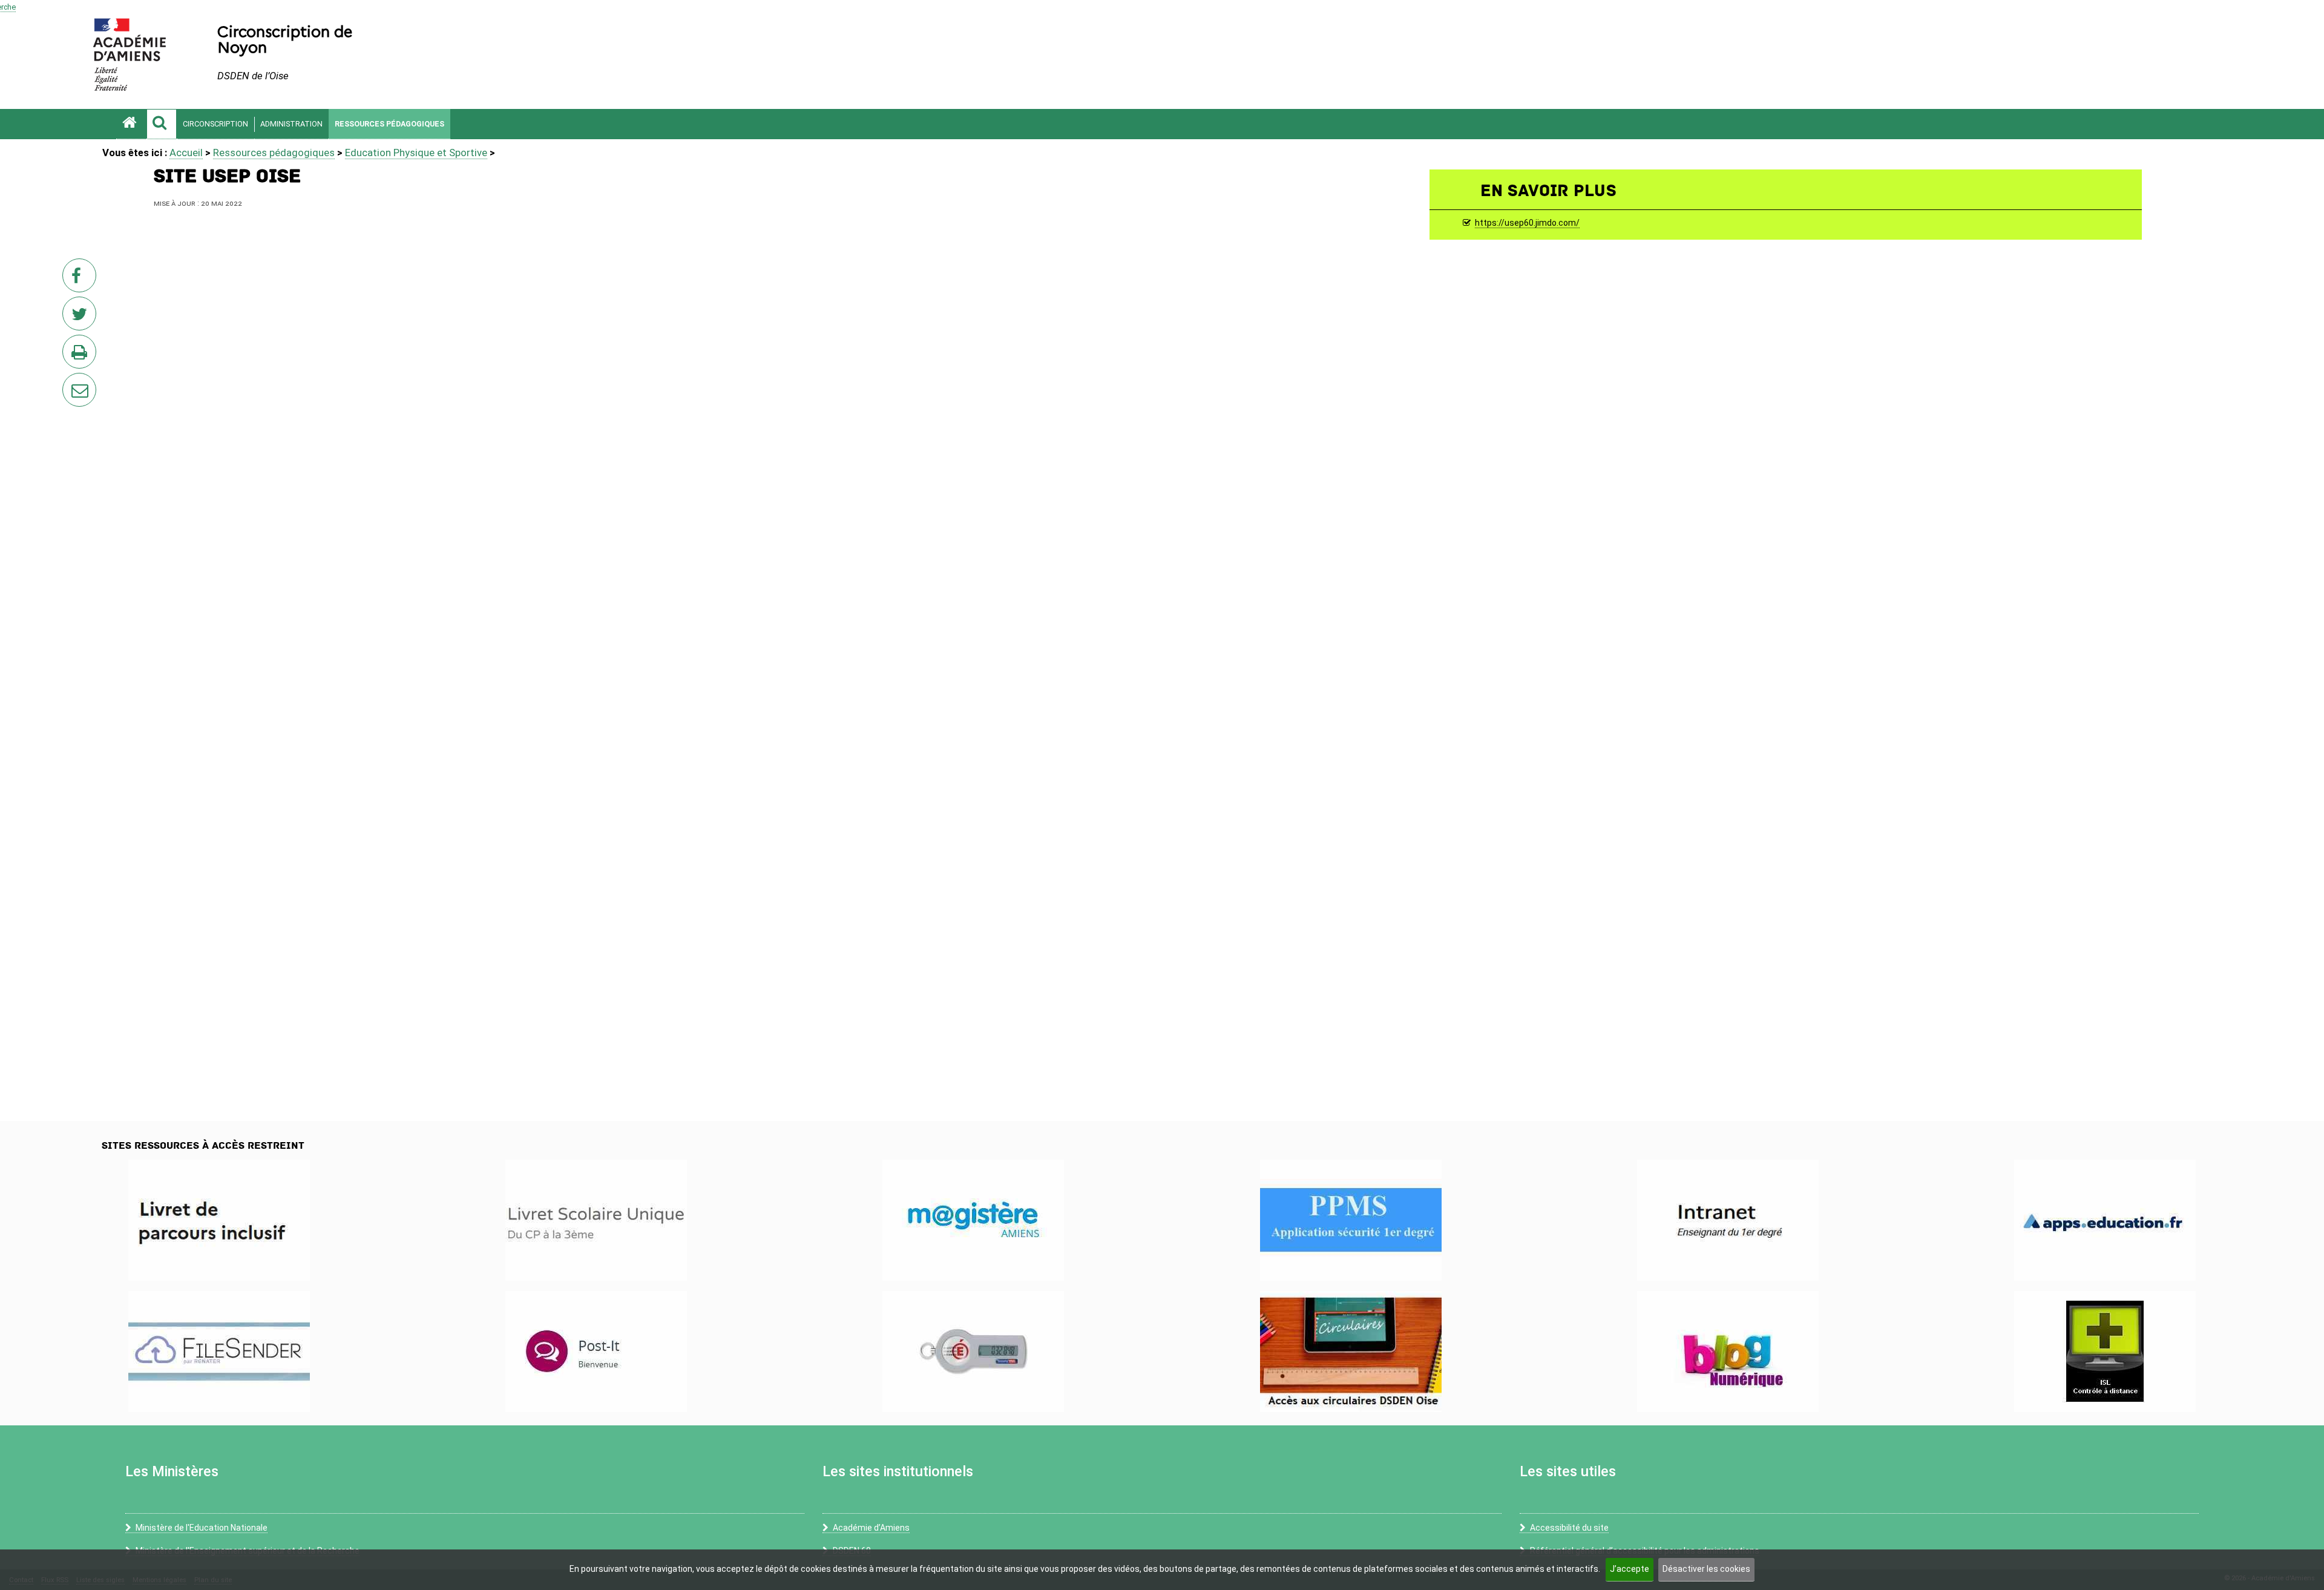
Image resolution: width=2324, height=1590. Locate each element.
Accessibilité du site (1569, 1528)
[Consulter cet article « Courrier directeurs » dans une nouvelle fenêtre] (1351, 1352)
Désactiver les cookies (1706, 1569)
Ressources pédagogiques (389, 124)
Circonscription (215, 124)
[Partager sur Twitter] (82, 317)
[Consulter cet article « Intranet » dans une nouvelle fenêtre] (1728, 1220)
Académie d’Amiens (871, 1528)
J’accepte (1630, 1569)
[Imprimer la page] (82, 355)
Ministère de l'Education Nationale (202, 1528)
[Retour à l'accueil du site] (131, 124)
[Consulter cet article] (219, 1220)
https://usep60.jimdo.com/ (1527, 223)
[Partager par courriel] (71, 382)
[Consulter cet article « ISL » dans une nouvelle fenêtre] (2105, 1352)
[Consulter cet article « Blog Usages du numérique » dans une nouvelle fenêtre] (1728, 1352)
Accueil (186, 153)
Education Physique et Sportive (416, 153)
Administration (291, 124)
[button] (162, 124)
